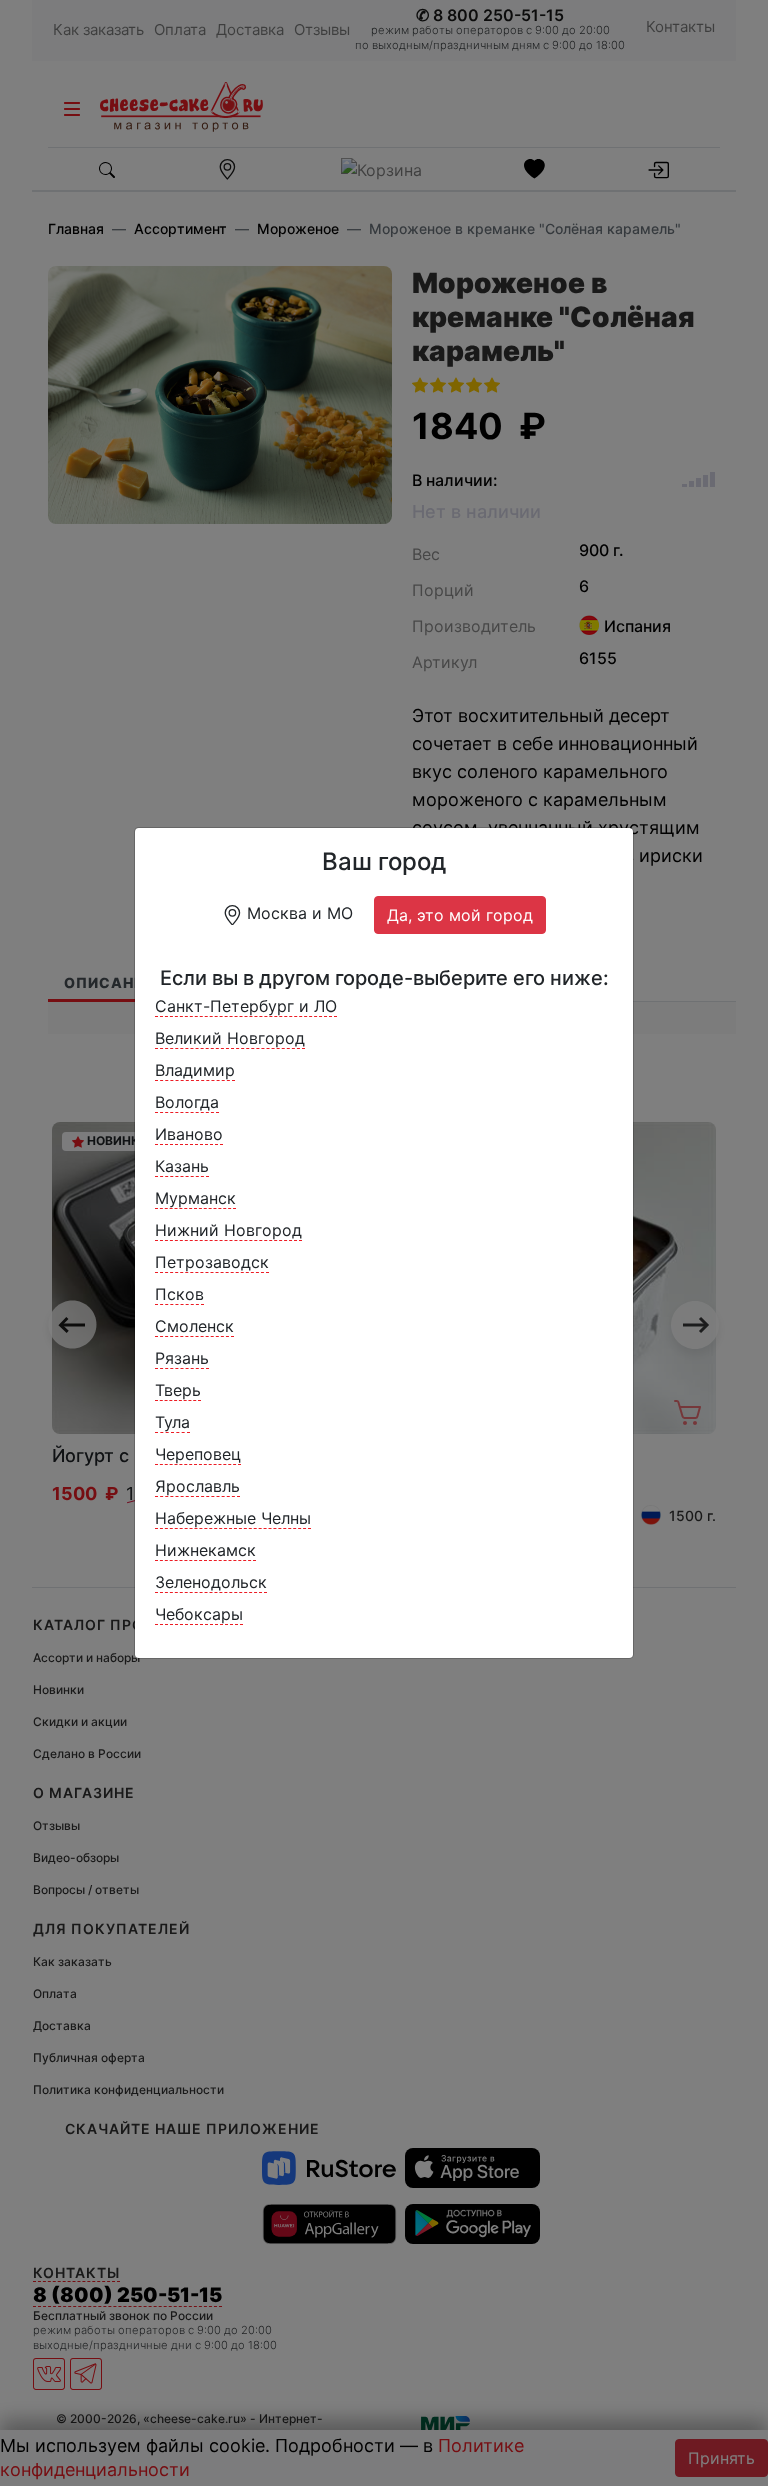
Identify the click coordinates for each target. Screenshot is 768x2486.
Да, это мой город (460, 915)
